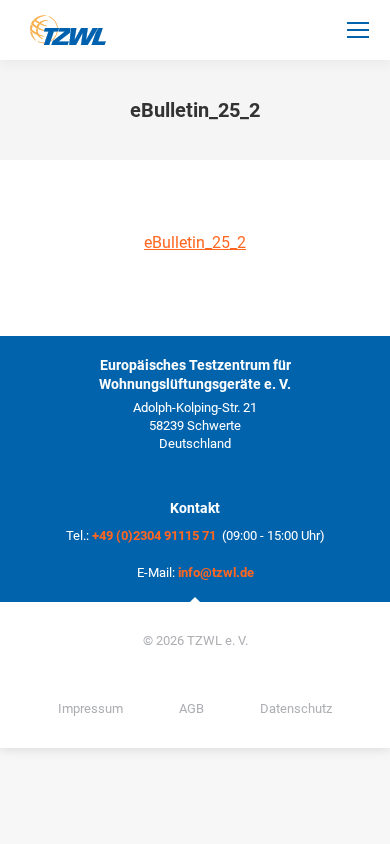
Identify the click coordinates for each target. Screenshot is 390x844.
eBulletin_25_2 (195, 242)
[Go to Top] (360, 814)
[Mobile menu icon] (358, 30)
